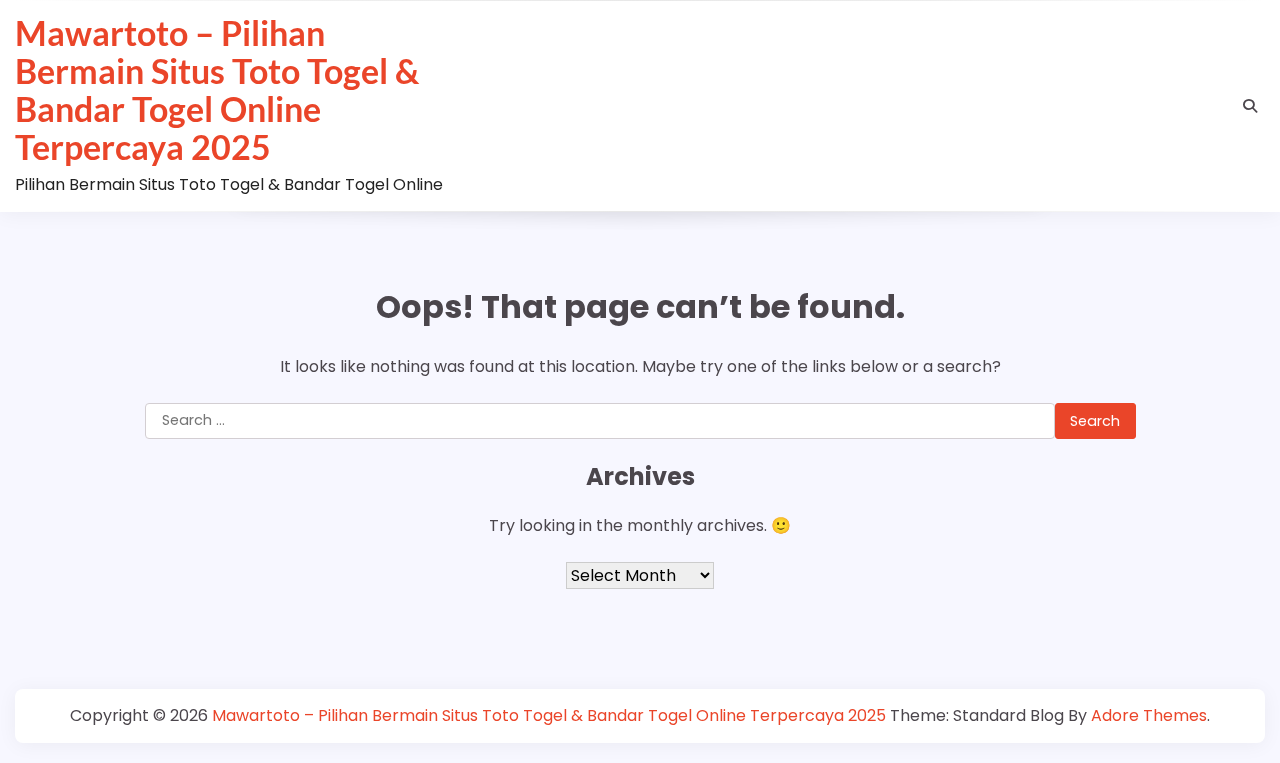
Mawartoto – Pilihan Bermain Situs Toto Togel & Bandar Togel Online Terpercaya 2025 (217, 90)
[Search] (1250, 106)
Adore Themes (1149, 715)
